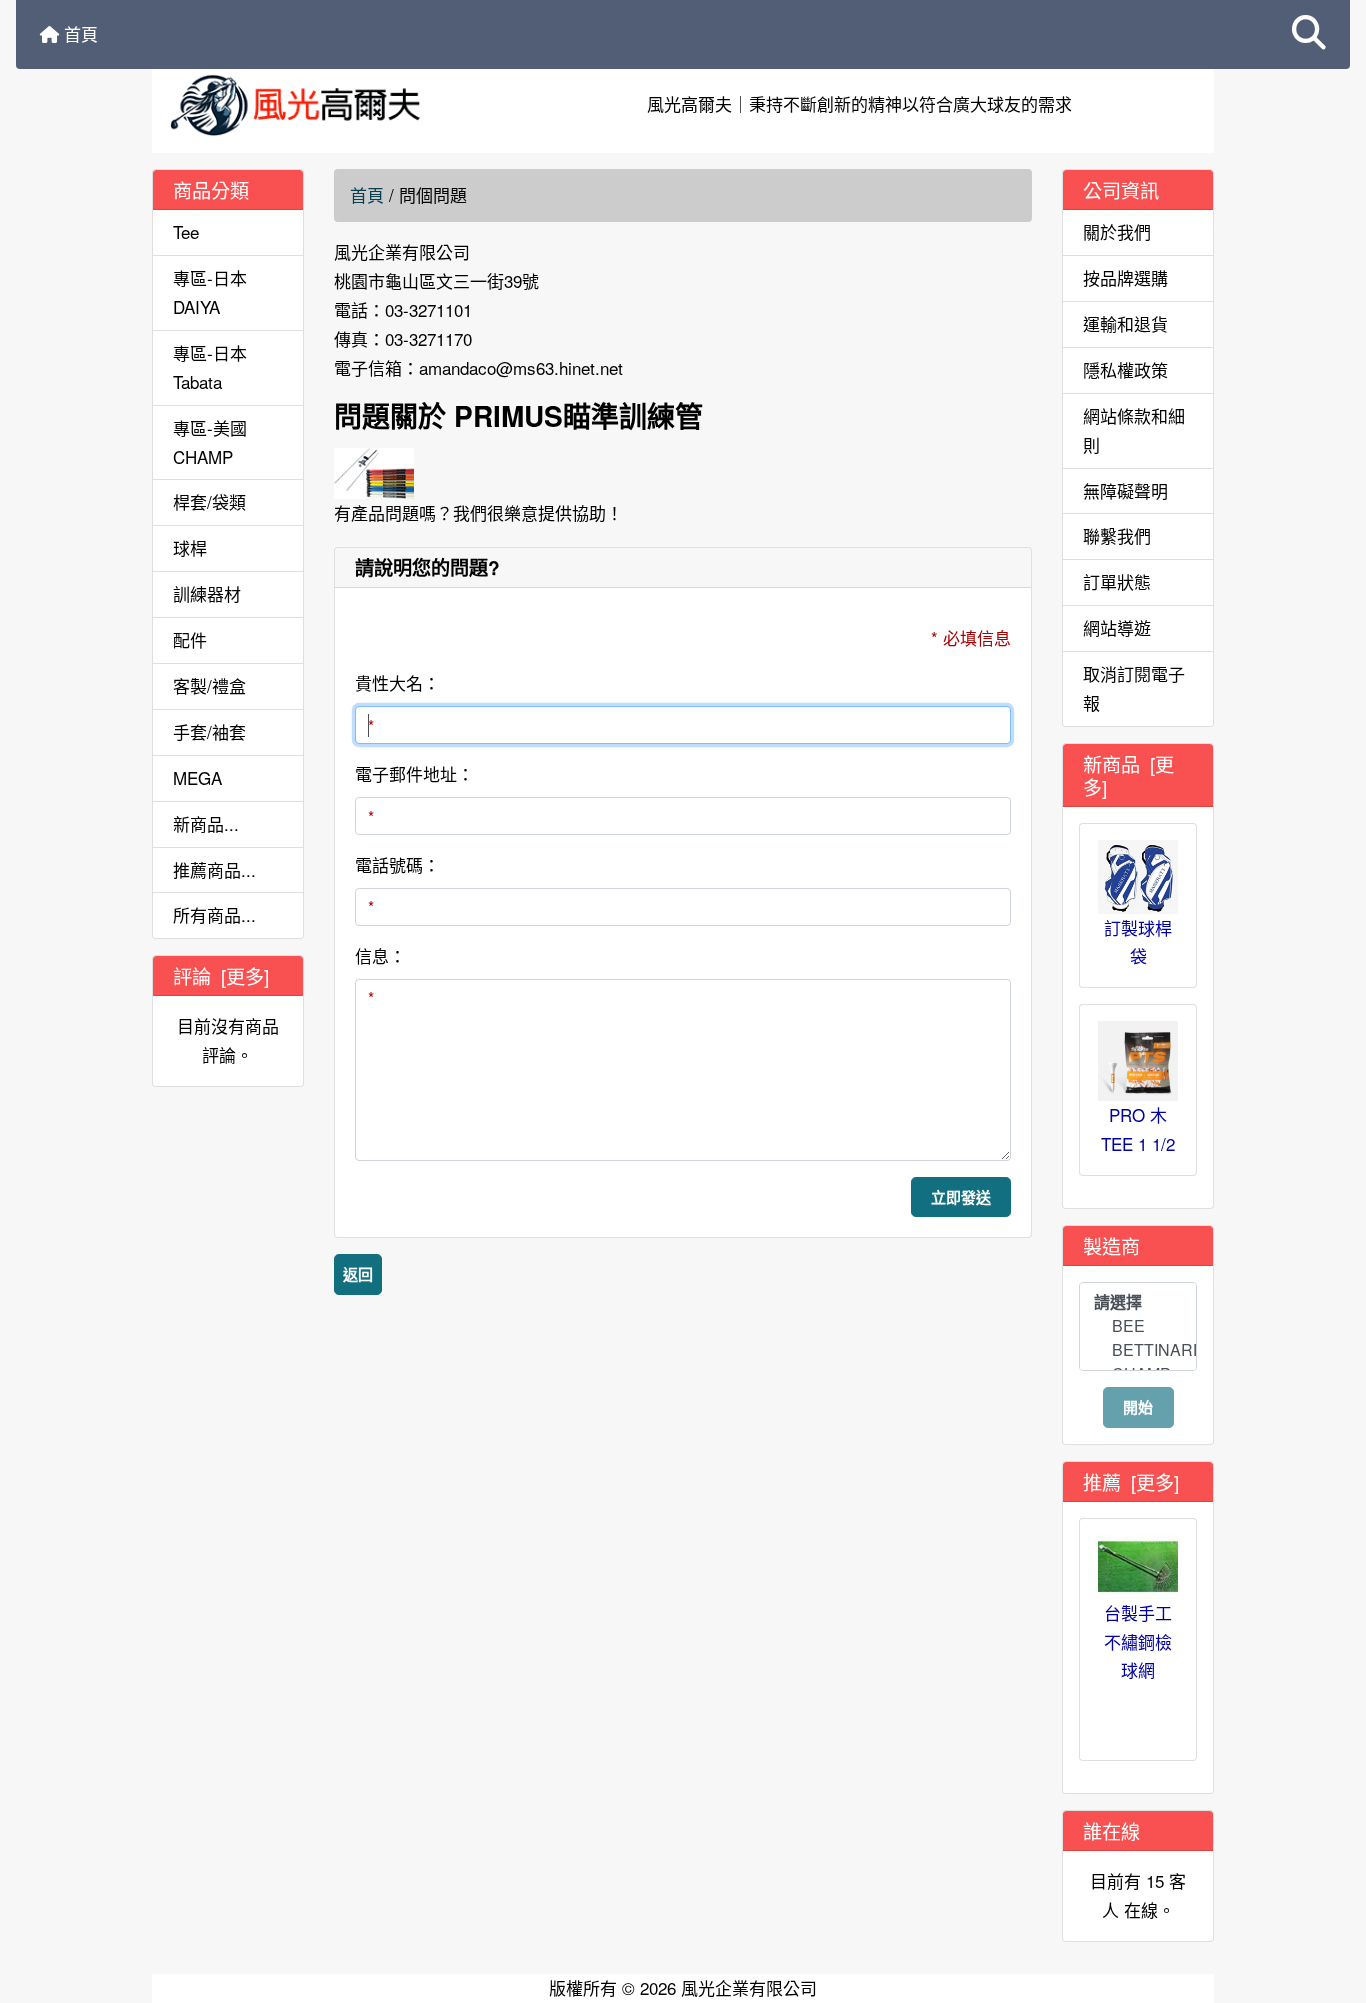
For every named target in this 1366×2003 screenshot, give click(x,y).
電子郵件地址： (414, 773)
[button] (1309, 34)
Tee (186, 231)
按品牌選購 (1125, 277)
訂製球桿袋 (1138, 942)
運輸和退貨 (1125, 323)
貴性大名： (397, 682)
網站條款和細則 (1134, 430)
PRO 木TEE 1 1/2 (1138, 1129)
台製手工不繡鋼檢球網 (1138, 1641)
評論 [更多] (221, 975)
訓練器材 (207, 593)
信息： (380, 955)
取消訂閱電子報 (1134, 688)
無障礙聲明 (1125, 490)
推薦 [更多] (1131, 1481)
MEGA (197, 777)
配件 (190, 639)
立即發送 (961, 1197)
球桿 (190, 547)
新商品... (206, 823)
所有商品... (214, 914)
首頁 (78, 33)
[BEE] (1138, 1326)
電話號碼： (397, 864)
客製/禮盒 (209, 685)
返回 (358, 1274)
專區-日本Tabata (210, 367)
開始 (1138, 1407)
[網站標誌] (330, 104)
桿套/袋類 (209, 501)
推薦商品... (214, 869)
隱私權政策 (1125, 369)
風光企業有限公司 (749, 1987)
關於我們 (1117, 231)
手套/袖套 (209, 731)
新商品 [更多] (1128, 775)
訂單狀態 (1117, 581)
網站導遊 (1117, 627)
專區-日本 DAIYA (210, 292)
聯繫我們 (1117, 535)
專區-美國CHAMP (210, 442)
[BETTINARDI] (1138, 1350)
